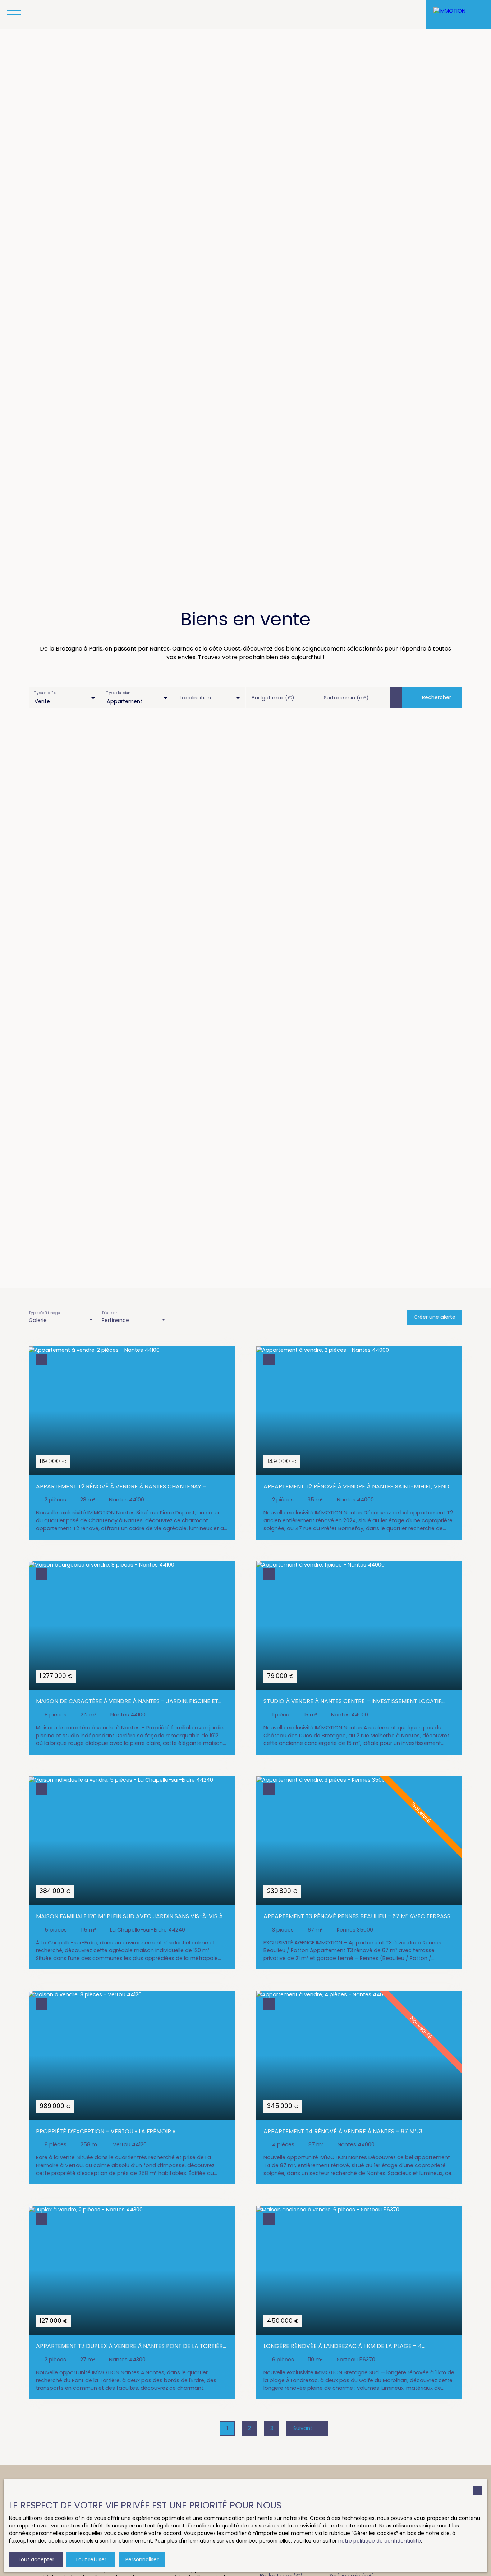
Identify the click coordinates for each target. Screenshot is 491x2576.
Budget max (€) (273, 698)
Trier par (109, 1313)
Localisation (195, 698)
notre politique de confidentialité (380, 2541)
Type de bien (119, 693)
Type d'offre (45, 693)
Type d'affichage (45, 1313)
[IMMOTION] (459, 14)
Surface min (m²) (346, 698)
